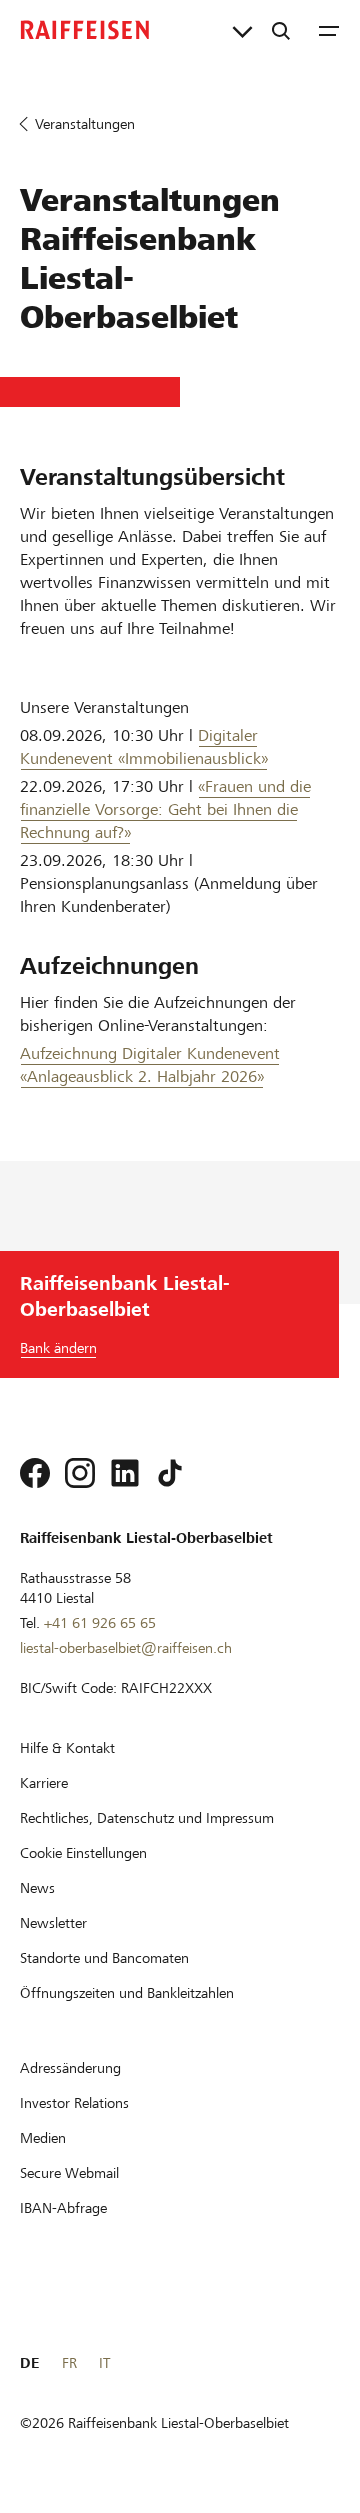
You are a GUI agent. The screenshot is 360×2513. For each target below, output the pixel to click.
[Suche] (281, 30)
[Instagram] (80, 1473)
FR (69, 2363)
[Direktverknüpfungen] (242, 30)
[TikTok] (170, 1473)
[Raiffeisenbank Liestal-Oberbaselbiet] (85, 30)
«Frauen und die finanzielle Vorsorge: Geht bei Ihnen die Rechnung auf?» (165, 809)
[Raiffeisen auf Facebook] (35, 1473)
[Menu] (329, 30)
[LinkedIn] (125, 1473)
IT (104, 2363)
